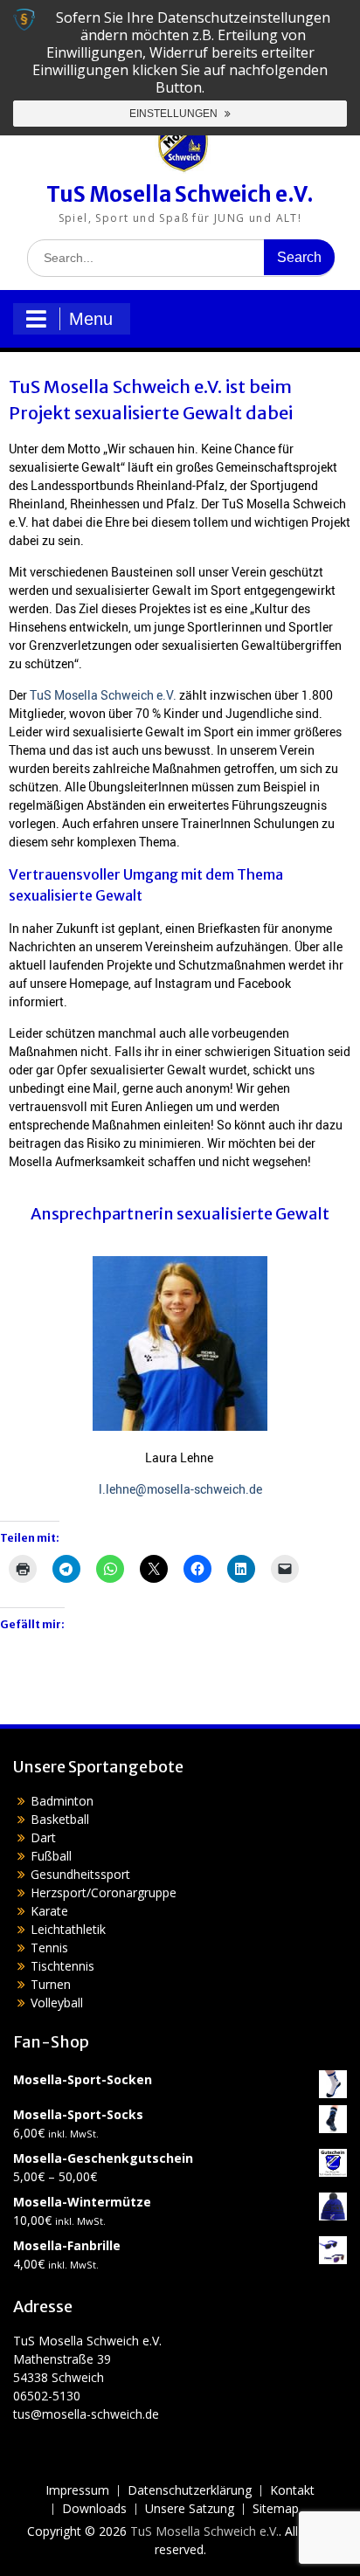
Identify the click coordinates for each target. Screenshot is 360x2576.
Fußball (51, 1856)
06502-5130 (47, 2396)
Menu (91, 319)
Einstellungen (175, 114)
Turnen (51, 1984)
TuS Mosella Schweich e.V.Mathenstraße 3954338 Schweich (87, 2359)
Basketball (60, 1819)
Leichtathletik (68, 1929)
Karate (49, 1911)
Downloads (94, 2509)
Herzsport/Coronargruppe (104, 1892)
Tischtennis (62, 1966)
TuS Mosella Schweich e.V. (180, 194)
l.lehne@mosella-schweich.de (180, 1489)
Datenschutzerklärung (190, 2491)
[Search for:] (181, 257)
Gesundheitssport (80, 1874)
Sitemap (276, 2509)
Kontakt (292, 2491)
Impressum (77, 2491)
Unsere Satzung (190, 2509)
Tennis (49, 1948)
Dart (43, 1837)
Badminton (62, 1801)
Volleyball (57, 2003)
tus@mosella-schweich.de (86, 2414)
